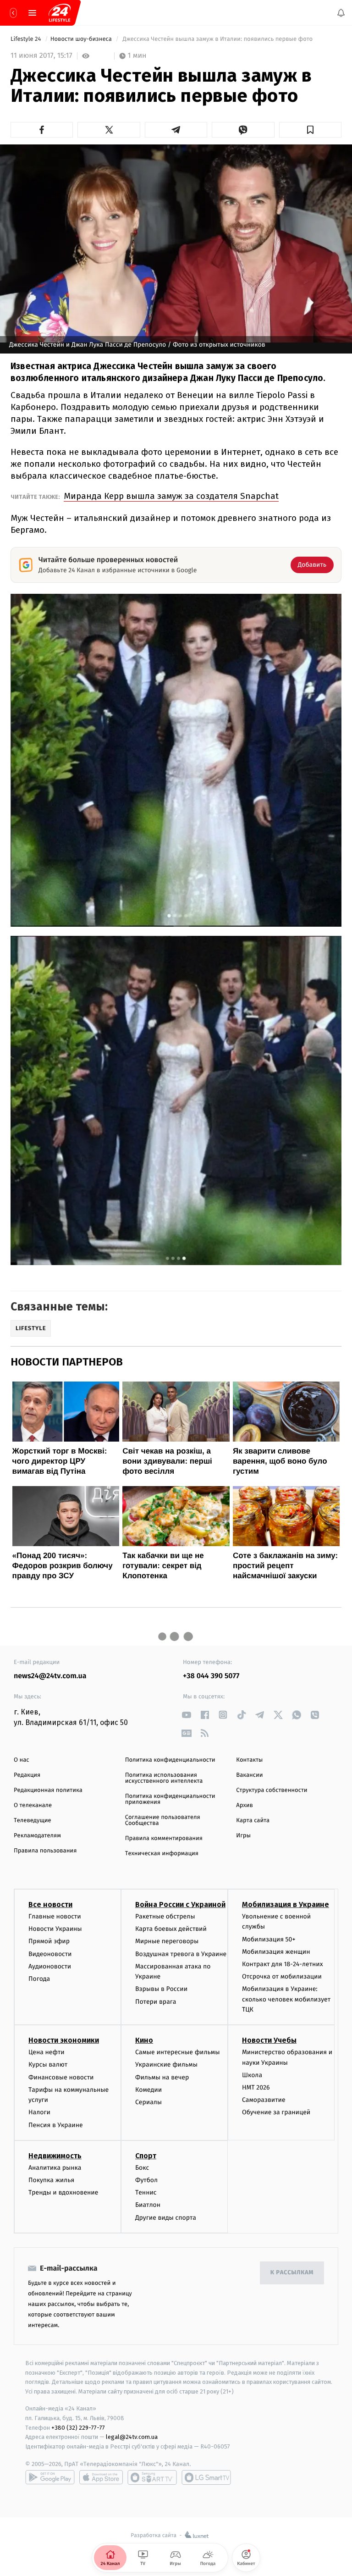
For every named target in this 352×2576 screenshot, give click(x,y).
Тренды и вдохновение (63, 2192)
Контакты (249, 1760)
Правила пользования (45, 1851)
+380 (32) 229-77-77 (78, 2427)
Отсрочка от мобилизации (282, 1976)
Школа (252, 2075)
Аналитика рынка (55, 2168)
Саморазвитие (264, 2100)
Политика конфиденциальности (170, 1760)
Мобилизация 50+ (269, 1939)
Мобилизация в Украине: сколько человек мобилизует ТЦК (286, 1999)
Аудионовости (50, 1966)
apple (101, 2477)
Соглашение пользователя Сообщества (163, 1820)
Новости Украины (55, 1929)
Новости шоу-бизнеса (82, 39)
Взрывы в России (161, 1989)
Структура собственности (272, 1790)
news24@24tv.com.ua (50, 1676)
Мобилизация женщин (276, 1952)
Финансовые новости (61, 2077)
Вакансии (249, 1775)
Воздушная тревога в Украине (181, 1954)
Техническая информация (162, 1854)
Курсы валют (48, 2065)
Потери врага (156, 2001)
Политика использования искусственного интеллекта (164, 1778)
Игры (243, 1836)
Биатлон (148, 2205)
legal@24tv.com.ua (132, 2437)
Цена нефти (47, 2052)
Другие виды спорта (166, 2218)
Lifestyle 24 (27, 39)
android (50, 2477)
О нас (21, 1760)
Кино (144, 2040)
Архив (245, 1805)
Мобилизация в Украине (286, 1904)
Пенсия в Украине (56, 2125)
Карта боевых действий (171, 1929)
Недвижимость (55, 2156)
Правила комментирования (164, 1838)
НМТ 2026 (256, 2087)
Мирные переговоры (167, 1941)
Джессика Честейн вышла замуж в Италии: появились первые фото (218, 39)
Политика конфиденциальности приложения (170, 1799)
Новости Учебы (269, 2040)
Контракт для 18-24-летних (283, 1964)
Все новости (50, 1904)
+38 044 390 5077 (211, 1676)
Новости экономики (64, 2040)
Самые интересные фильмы (177, 2052)
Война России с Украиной (180, 1904)
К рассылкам (292, 2273)
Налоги (39, 2112)
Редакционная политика (48, 1790)
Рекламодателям (37, 1836)
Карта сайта (253, 1821)
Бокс (142, 2168)
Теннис (146, 2192)
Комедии (148, 2090)
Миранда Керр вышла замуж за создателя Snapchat (171, 496)
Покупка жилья (51, 2180)
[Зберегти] (310, 130)
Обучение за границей (276, 2112)
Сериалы (148, 2102)
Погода (39, 1979)
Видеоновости (50, 1954)
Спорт (146, 2156)
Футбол (146, 2180)
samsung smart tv (206, 2477)
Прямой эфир (49, 1941)
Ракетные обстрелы (165, 1916)
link (186, 1715)
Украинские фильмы (166, 2065)
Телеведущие (33, 1821)
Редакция (27, 1775)
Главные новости (55, 1916)
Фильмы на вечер (162, 2077)
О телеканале (33, 1805)
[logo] (60, 13)
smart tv (152, 2477)
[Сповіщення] (341, 13)
